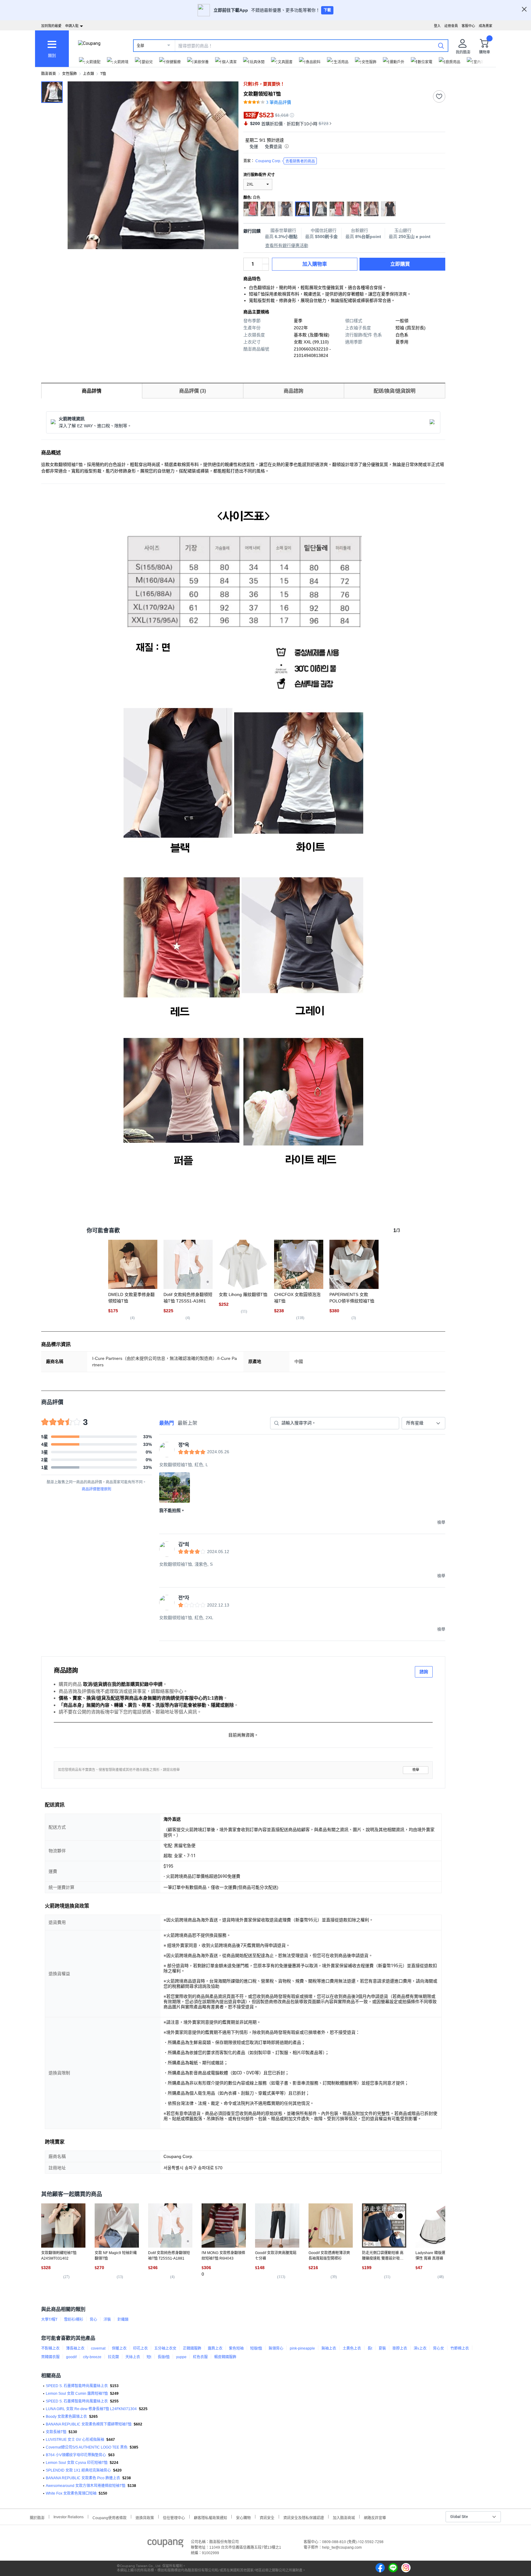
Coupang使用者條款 (110, 2517)
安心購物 (243, 2517)
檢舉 (416, 1770)
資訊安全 (267, 2517)
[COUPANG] (165, 2544)
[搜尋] (441, 45)
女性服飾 (69, 74)
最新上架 (187, 1423)
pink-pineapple (302, 2348)
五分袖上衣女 (165, 2348)
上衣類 (88, 74)
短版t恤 (256, 2348)
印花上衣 (140, 2348)
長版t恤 (164, 2357)
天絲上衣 (133, 2357)
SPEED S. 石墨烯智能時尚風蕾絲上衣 (77, 2386)
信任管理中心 (174, 2517)
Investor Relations (69, 2517)
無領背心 (276, 2348)
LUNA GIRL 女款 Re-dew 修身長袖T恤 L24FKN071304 (91, 2409)
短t (149, 2357)
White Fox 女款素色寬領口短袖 (71, 2493)
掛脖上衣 (400, 2348)
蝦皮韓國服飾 (225, 2357)
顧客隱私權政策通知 (210, 2517)
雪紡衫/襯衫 (74, 2320)
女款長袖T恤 (56, 2432)
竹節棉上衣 (460, 2348)
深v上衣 (420, 2348)
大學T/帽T (49, 2320)
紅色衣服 (200, 2357)
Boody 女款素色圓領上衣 (66, 2417)
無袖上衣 (329, 2348)
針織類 (123, 2320)
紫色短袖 (236, 2348)
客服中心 (468, 26)
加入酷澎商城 (344, 2517)
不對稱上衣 (50, 2348)
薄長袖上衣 (75, 2348)
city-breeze (92, 2357)
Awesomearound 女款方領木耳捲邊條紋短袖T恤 (86, 2486)
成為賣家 (486, 26)
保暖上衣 (119, 2348)
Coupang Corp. (285, 161)
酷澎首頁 (49, 74)
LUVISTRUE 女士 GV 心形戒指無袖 (75, 2440)
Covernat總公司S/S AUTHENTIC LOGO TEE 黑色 (87, 2447)
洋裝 (107, 2320)
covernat (98, 2348)
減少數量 (265, 261)
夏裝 (382, 2348)
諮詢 (424, 1672)
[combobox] (423, 1423)
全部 (140, 46)
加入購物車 (315, 264)
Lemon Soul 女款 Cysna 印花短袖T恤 (77, 2463)
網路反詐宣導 (375, 2517)
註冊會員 (451, 26)
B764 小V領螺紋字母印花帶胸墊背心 (76, 2455)
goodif (71, 2357)
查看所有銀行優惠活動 (287, 245)
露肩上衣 (215, 2348)
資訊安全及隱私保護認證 (304, 2517)
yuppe (181, 2357)
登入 (437, 26)
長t (370, 2348)
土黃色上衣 (352, 2348)
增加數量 (265, 267)
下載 (327, 10)
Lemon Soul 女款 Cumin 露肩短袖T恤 (77, 2394)
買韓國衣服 (50, 2357)
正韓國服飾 (192, 2348)
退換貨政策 (145, 2517)
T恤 (103, 74)
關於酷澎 (37, 2517)
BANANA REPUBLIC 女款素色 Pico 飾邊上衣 (83, 2478)
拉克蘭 (113, 2357)
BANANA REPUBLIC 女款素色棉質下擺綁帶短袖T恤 (89, 2424)
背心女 (439, 2348)
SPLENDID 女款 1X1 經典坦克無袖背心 (78, 2470)
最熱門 (167, 1423)
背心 (93, 2320)
